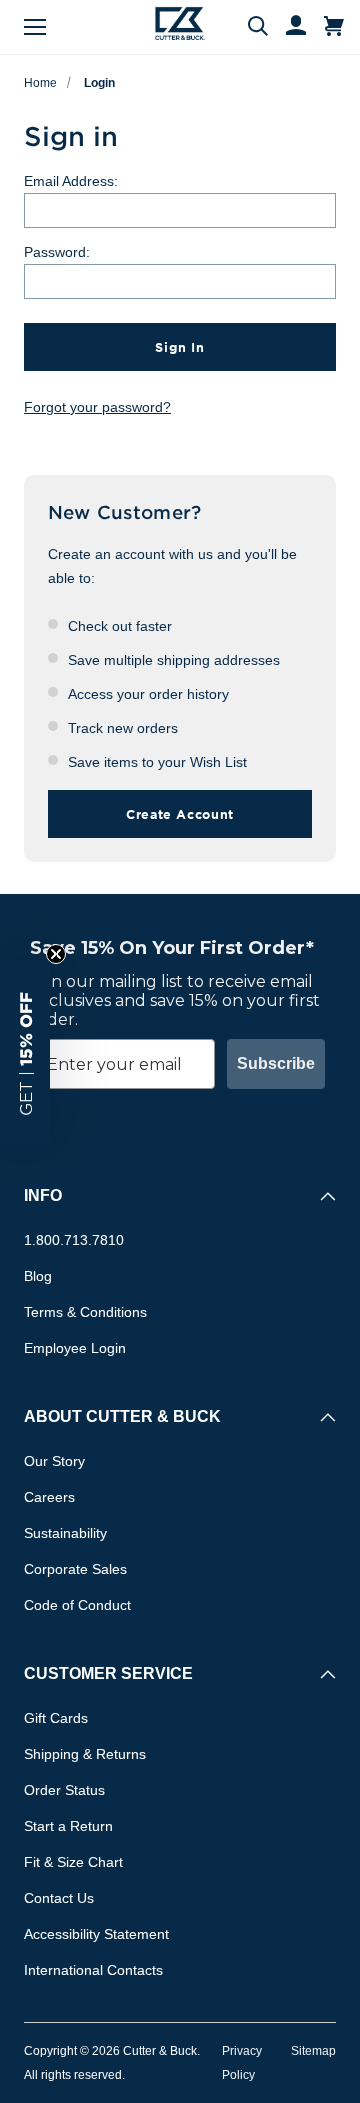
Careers (49, 1497)
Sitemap (313, 2051)
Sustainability (65, 1533)
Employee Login (75, 1348)
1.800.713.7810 (74, 1240)
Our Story (54, 1461)
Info (43, 1195)
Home (40, 83)
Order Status (64, 1790)
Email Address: (71, 181)
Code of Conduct (77, 1605)
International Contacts (93, 1970)
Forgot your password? (97, 407)
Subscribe (276, 1063)
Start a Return (68, 1826)
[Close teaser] (56, 954)
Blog (38, 1276)
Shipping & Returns (85, 1754)
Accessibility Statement (96, 1934)
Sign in (179, 347)
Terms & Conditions (85, 1312)
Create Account (180, 814)
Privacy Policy (242, 2063)
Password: (57, 252)
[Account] (287, 27)
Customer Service (108, 1673)
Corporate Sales (75, 1569)
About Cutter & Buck (122, 1416)
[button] (25, 1052)
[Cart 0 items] (334, 27)
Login (99, 83)
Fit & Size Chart (73, 1862)
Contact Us (59, 1898)
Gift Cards (56, 1718)
